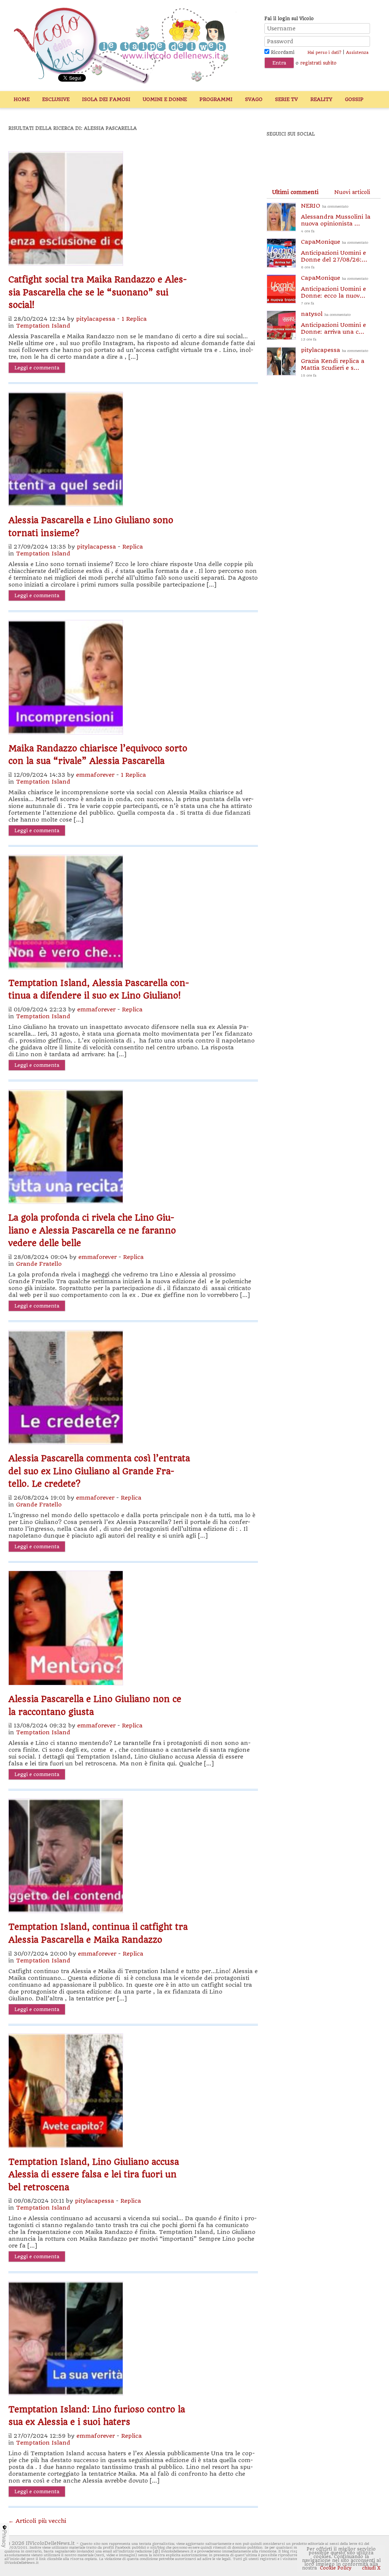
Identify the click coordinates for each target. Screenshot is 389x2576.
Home (22, 99)
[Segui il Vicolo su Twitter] (305, 155)
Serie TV (286, 99)
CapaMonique (334, 254)
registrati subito (318, 63)
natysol (333, 326)
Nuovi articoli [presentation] (352, 192)
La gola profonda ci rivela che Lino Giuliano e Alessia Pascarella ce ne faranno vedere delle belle (92, 1230)
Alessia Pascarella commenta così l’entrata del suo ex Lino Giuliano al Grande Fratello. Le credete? (99, 1471)
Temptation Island (43, 326)
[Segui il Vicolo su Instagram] (357, 155)
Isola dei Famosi (106, 99)
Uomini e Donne (165, 99)
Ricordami (282, 52)
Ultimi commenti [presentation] (295, 192)
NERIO (336, 218)
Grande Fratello (39, 1264)
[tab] (295, 192)
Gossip (354, 99)
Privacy (5, 2539)
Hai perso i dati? (324, 53)
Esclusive (56, 99)
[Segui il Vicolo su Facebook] (279, 155)
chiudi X (371, 2568)
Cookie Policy (336, 2568)
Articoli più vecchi (37, 2521)
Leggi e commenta (37, 368)
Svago (254, 99)
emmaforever (95, 775)
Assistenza (357, 53)
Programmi (216, 99)
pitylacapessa (96, 319)
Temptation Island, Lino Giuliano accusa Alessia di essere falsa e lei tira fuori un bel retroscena (94, 2175)
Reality (321, 99)
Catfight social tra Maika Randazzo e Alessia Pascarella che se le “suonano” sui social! (98, 292)
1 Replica (134, 319)
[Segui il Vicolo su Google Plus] (331, 155)
